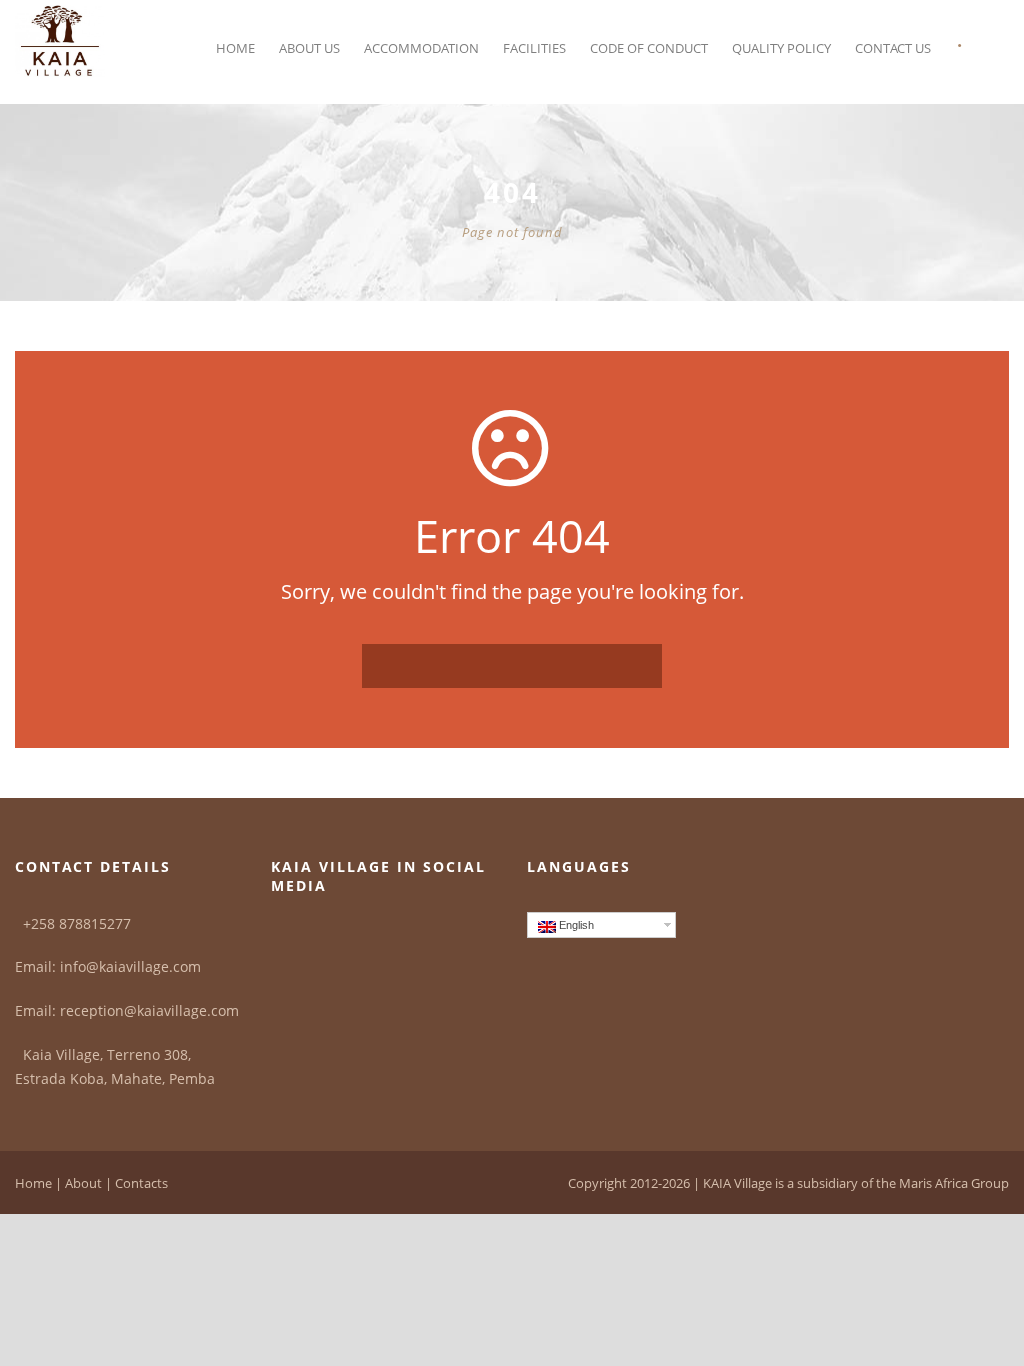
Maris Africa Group (954, 1183)
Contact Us (893, 48)
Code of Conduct (649, 48)
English (575, 925)
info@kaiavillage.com (130, 966)
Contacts (141, 1183)
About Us (309, 48)
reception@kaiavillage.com (149, 1010)
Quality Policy (781, 48)
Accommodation (421, 48)
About (83, 1183)
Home (235, 48)
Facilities (534, 48)
